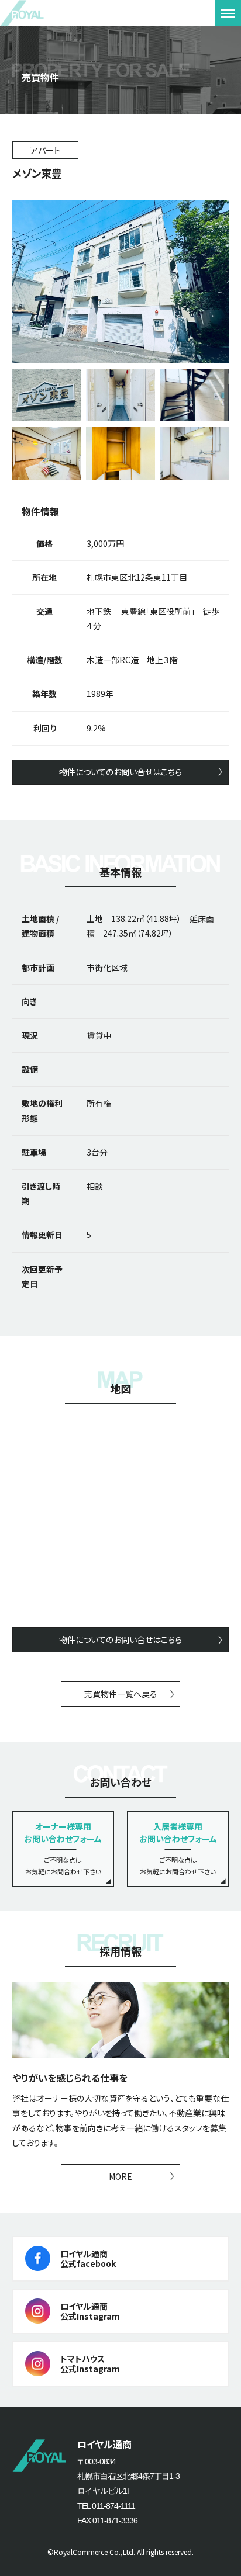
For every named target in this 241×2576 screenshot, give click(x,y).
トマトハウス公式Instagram (90, 2364)
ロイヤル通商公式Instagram (90, 2311)
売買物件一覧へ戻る (121, 1694)
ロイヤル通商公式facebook (88, 2258)
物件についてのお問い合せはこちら (120, 772)
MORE (120, 2176)
